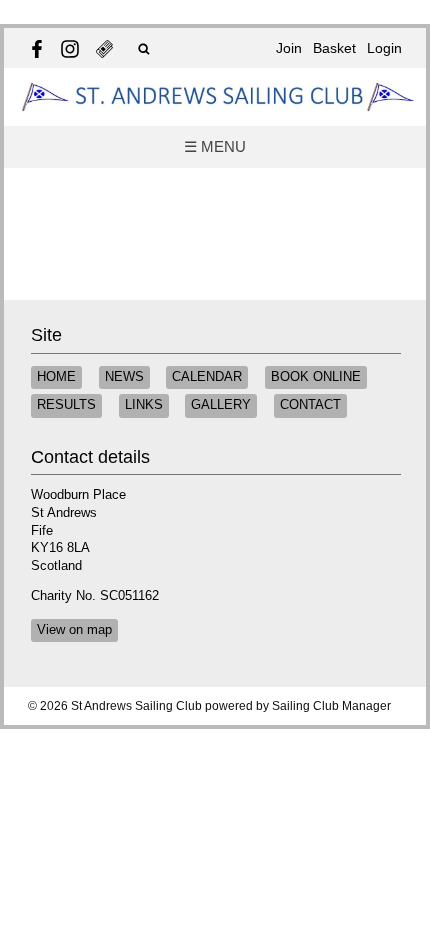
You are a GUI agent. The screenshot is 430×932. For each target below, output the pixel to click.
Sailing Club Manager (331, 706)
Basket (334, 48)
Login (384, 48)
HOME (56, 377)
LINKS (144, 405)
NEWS (124, 377)
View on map (74, 630)
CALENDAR (207, 377)
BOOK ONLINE (316, 377)
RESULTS (66, 405)
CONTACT (310, 405)
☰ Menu (215, 146)
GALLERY (221, 405)
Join (289, 48)
